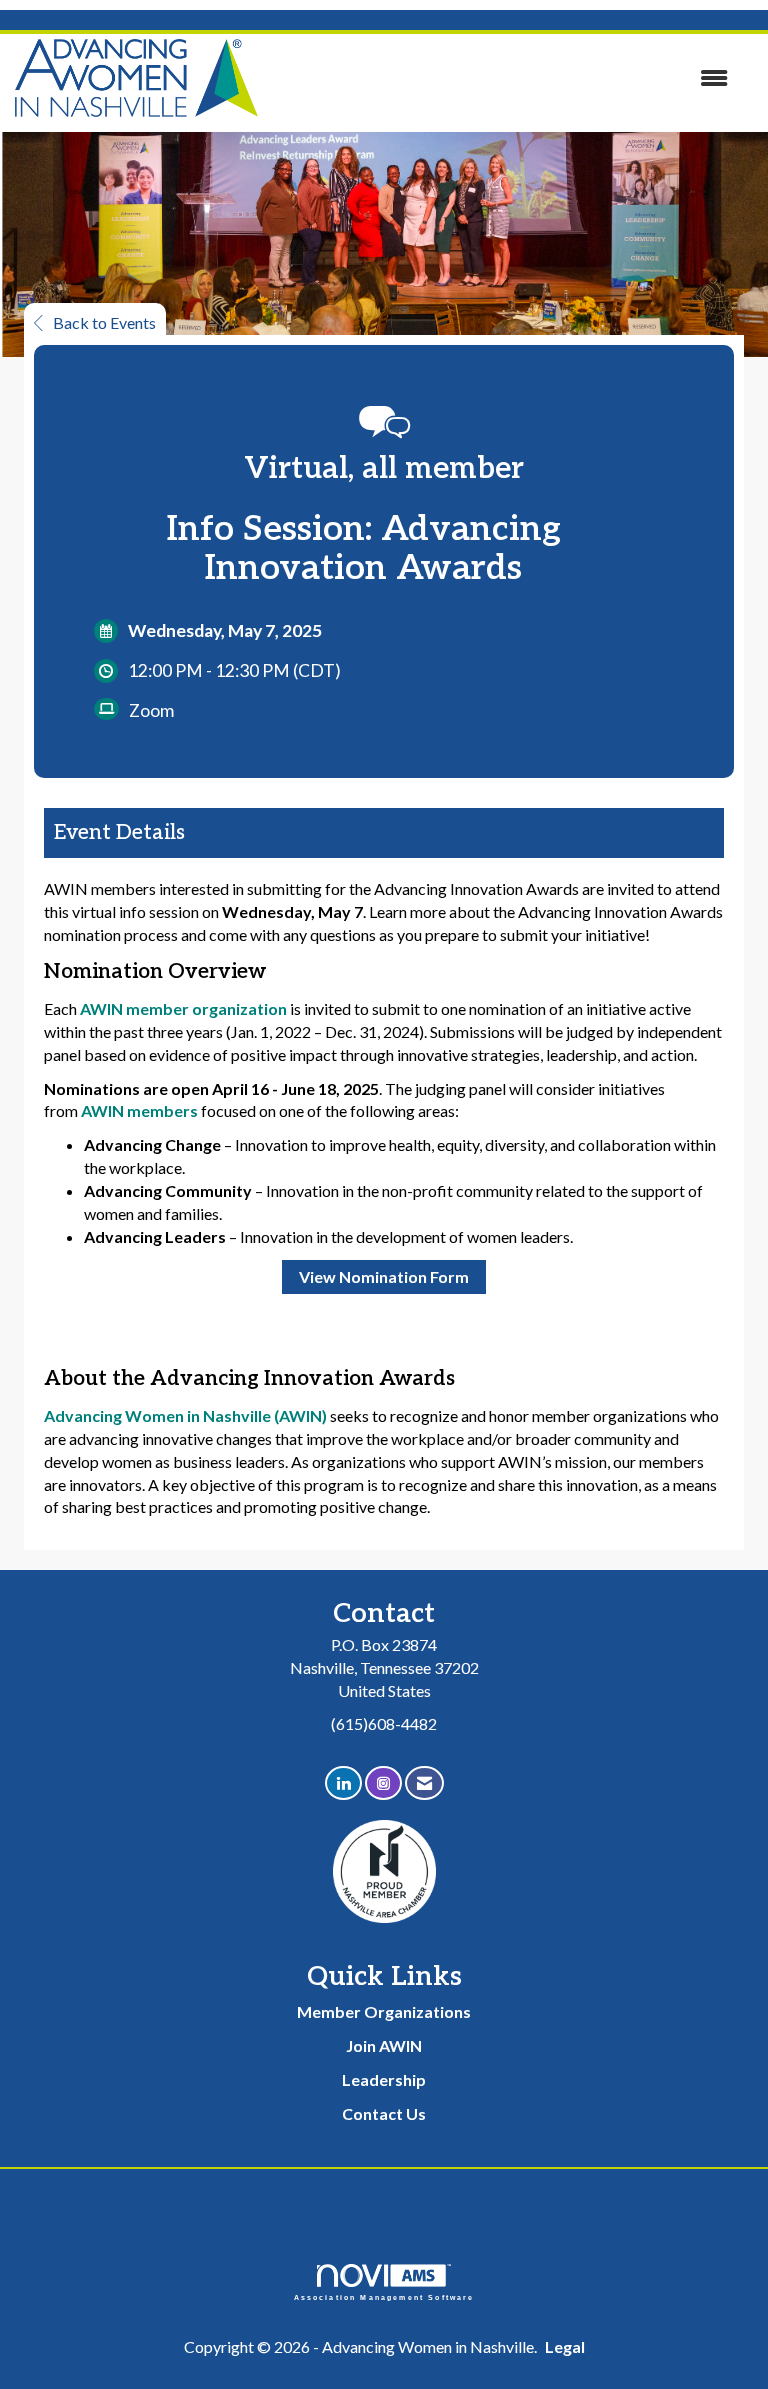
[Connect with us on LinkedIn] (343, 1783)
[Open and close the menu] (503, 78)
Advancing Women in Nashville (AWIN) (185, 1415)
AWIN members (139, 1110)
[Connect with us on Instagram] (383, 1783)
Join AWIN (384, 2045)
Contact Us (384, 2113)
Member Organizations (384, 2011)
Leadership (384, 2079)
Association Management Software (384, 2297)
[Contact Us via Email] (424, 1783)
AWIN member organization (183, 1008)
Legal (565, 2346)
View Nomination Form (384, 1276)
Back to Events (104, 322)
